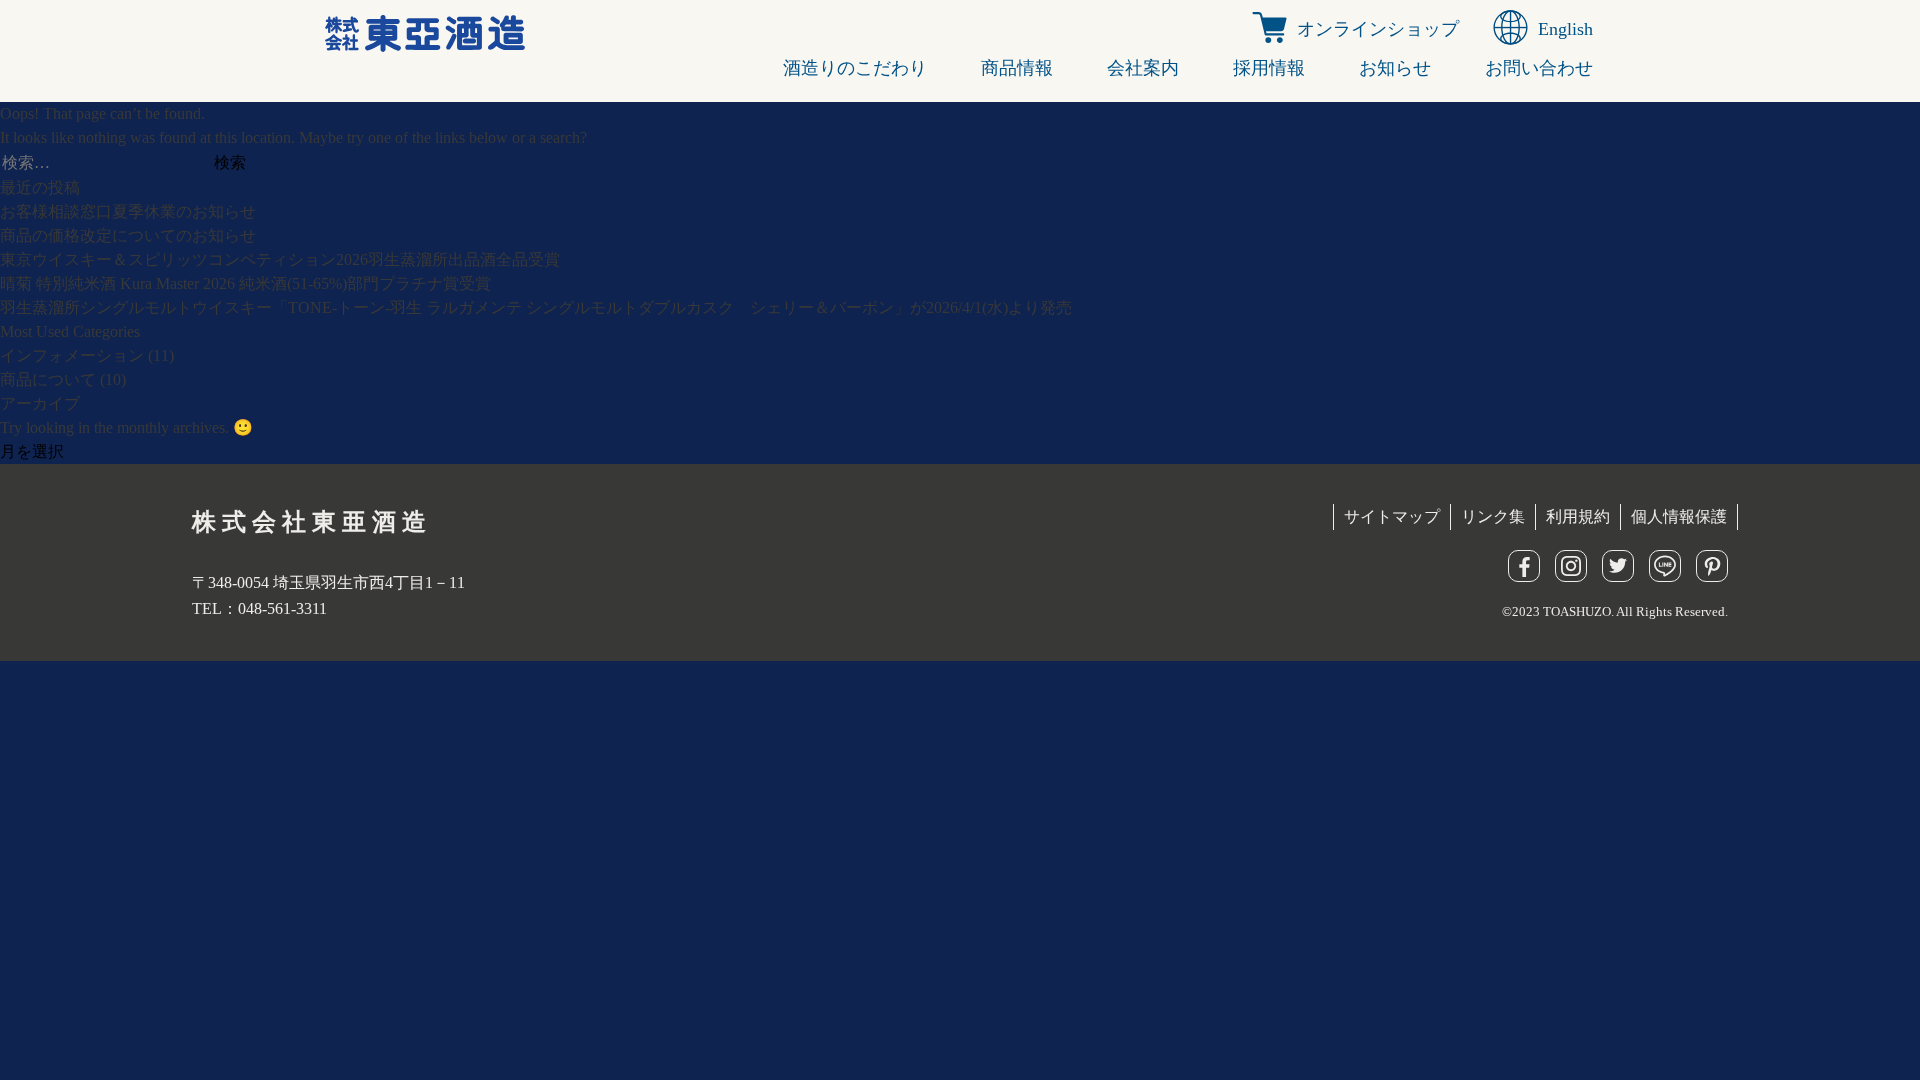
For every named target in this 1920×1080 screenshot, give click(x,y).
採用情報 (1269, 68)
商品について (48, 379)
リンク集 (1493, 516)
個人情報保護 (1679, 516)
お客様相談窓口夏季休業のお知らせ (128, 211)
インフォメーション (72, 355)
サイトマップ (1392, 516)
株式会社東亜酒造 (312, 522)
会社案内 (1143, 68)
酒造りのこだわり (855, 68)
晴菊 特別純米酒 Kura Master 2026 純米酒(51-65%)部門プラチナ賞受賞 (245, 283)
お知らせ (1395, 68)
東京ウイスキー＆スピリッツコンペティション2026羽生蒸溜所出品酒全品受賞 (280, 259)
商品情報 (1017, 68)
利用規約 (1578, 516)
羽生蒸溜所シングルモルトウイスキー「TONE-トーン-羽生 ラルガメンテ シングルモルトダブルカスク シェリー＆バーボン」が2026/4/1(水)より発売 (536, 307)
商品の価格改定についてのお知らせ (128, 235)
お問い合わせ (1539, 68)
